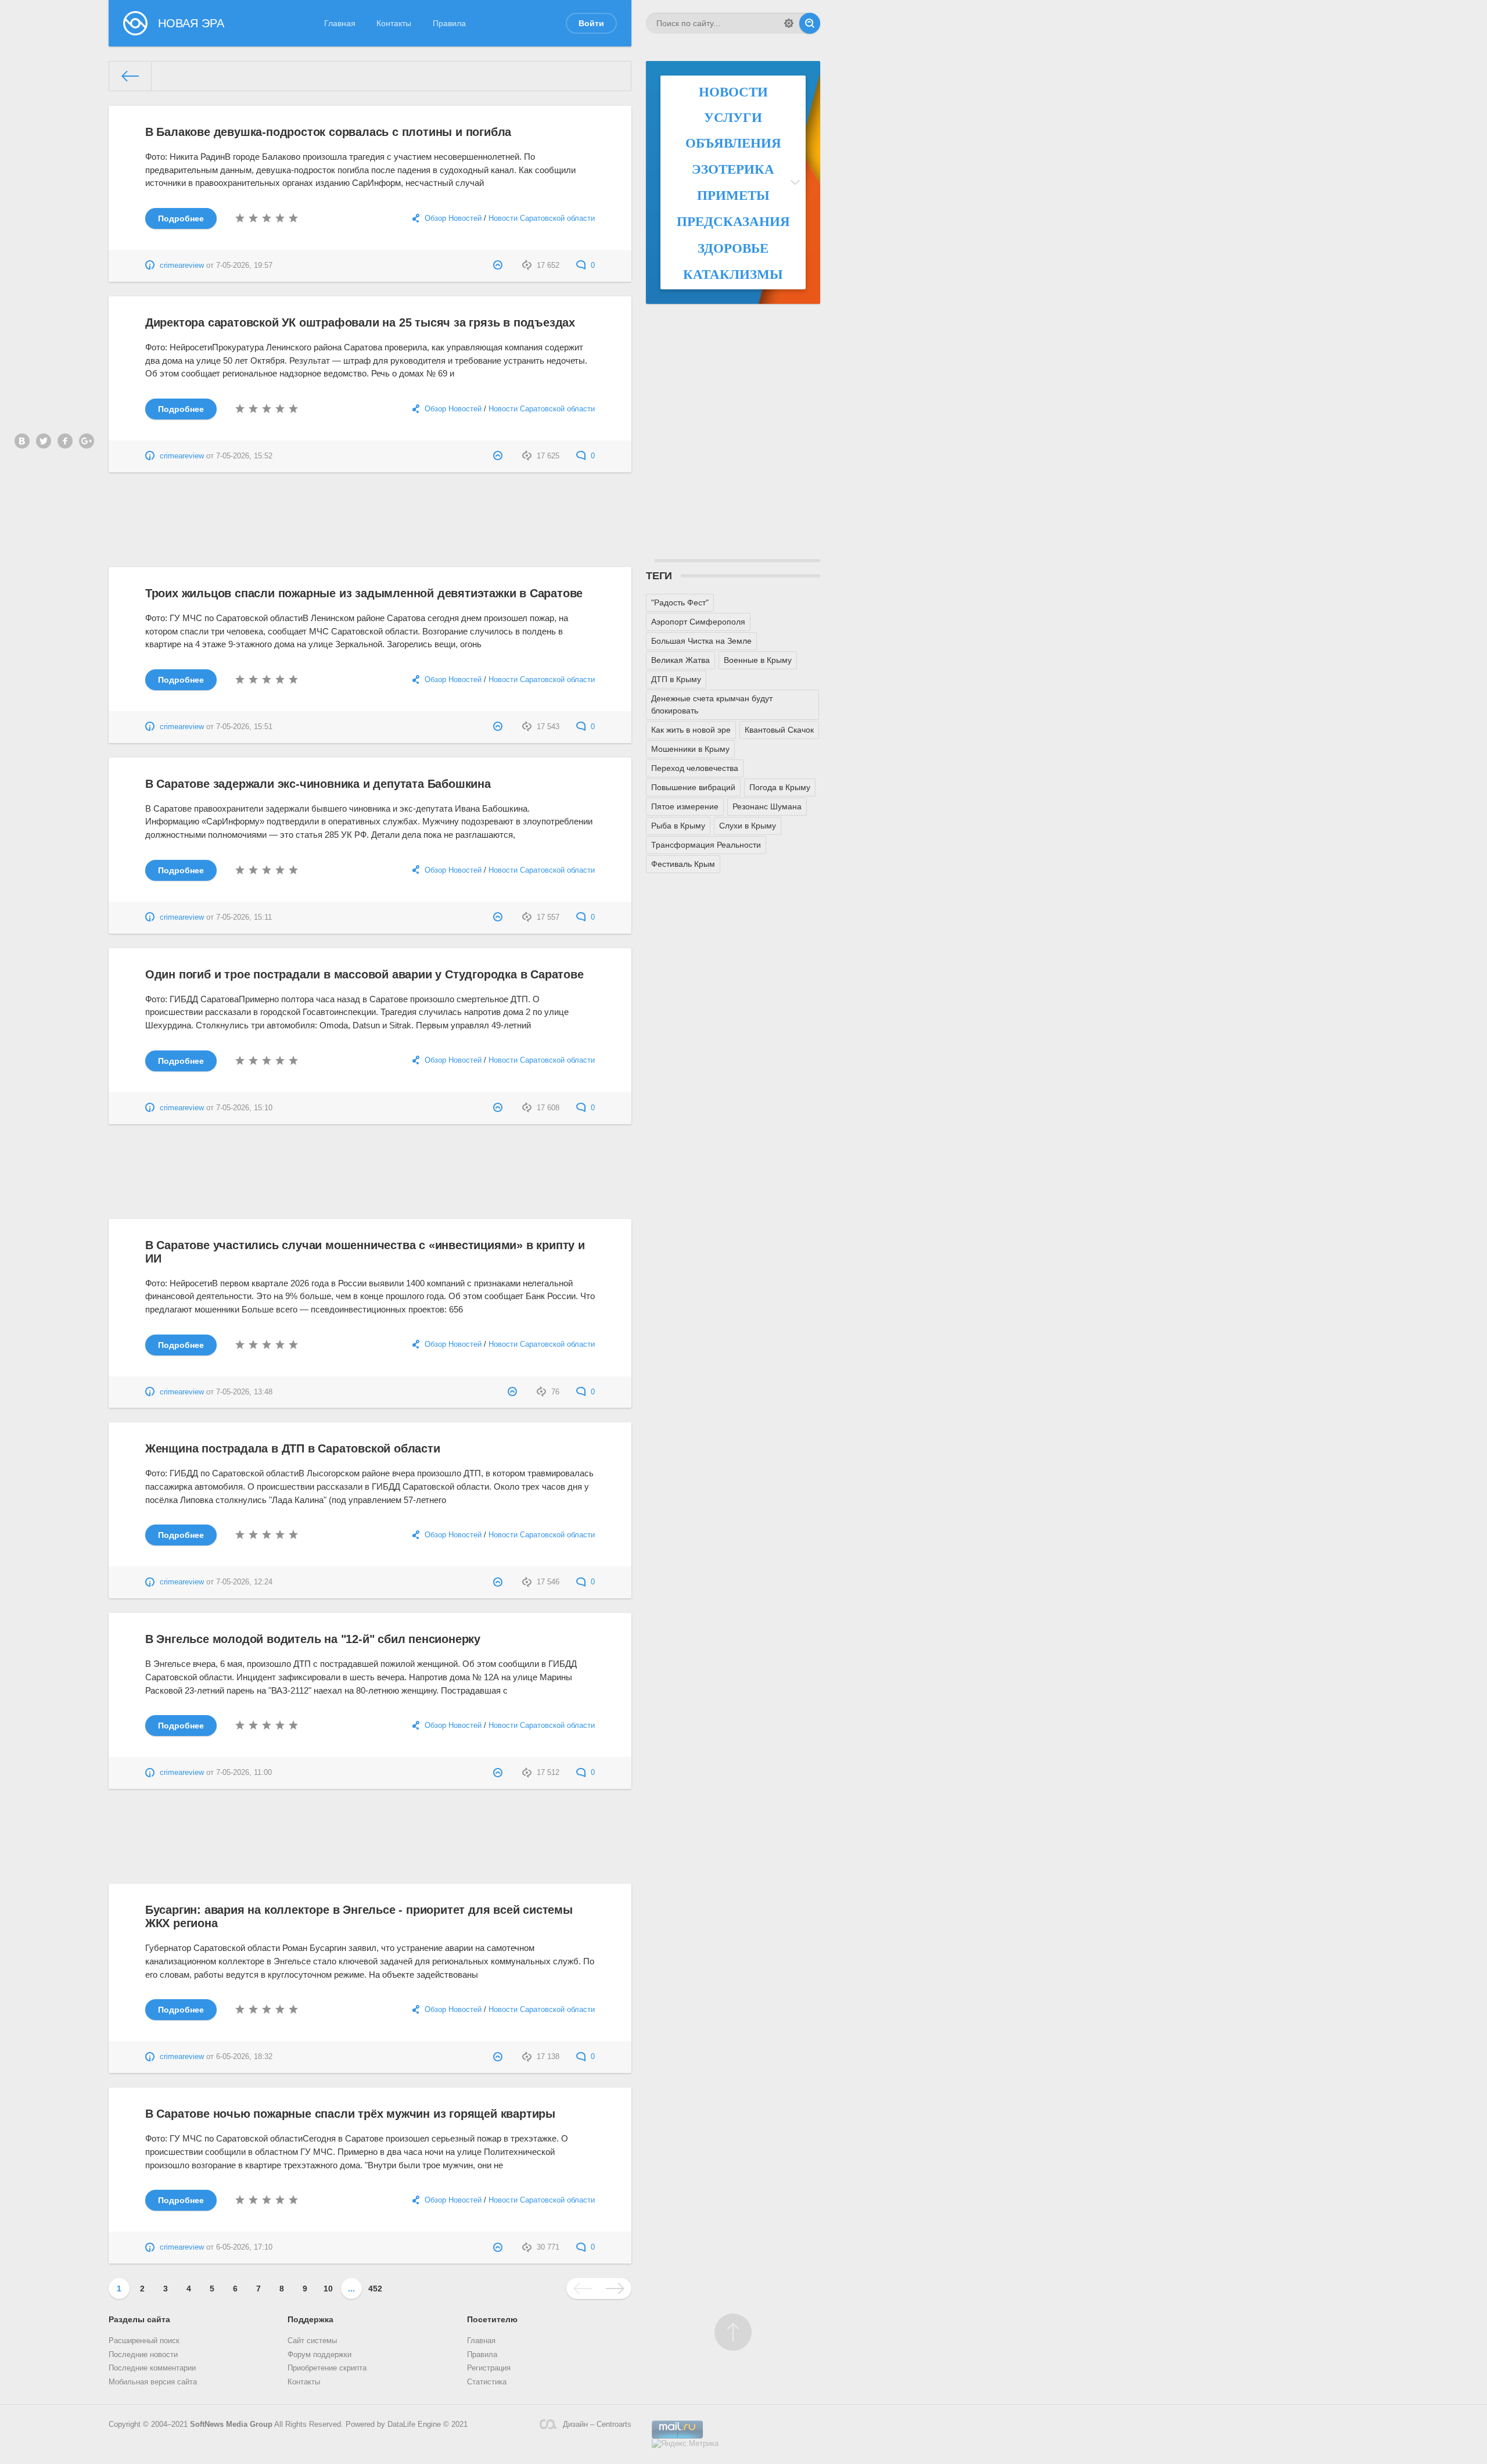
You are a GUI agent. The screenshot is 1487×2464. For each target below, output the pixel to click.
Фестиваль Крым (683, 864)
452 (375, 2289)
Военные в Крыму (758, 660)
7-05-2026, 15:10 (244, 1108)
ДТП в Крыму (676, 679)
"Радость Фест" (680, 602)
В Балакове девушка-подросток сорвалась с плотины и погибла (328, 132)
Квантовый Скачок (779, 730)
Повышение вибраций (693, 787)
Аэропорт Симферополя (698, 622)
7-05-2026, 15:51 (244, 727)
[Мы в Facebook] (65, 441)
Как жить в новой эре (691, 730)
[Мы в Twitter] (44, 441)
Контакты (394, 23)
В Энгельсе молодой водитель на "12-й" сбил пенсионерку (313, 1639)
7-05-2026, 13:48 (244, 1392)
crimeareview (182, 266)
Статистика (487, 2382)
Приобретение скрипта (327, 2368)
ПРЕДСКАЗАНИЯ (733, 221)
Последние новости (143, 2355)
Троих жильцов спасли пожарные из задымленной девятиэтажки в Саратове (364, 593)
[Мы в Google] (87, 441)
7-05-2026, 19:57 (244, 266)
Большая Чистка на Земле (701, 641)
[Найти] (810, 23)
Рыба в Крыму (678, 826)
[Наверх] (733, 2332)
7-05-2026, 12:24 (244, 1582)
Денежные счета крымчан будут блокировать (712, 704)
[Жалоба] (499, 266)
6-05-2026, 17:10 (244, 2247)
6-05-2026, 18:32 (244, 2057)
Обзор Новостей (453, 218)
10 (328, 2289)
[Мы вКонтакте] (22, 441)
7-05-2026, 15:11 (244, 917)
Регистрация (489, 2368)
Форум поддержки (319, 2355)
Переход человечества (695, 768)
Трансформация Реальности (706, 845)
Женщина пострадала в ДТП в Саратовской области (293, 1448)
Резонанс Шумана (767, 806)
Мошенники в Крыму (690, 749)
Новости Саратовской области (542, 218)
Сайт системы (312, 2341)
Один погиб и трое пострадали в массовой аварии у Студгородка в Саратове (364, 974)
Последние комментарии (152, 2368)
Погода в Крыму (780, 787)
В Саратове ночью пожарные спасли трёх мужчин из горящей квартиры (350, 2114)
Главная (340, 23)
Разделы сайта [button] (139, 2319)
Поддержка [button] (310, 2319)
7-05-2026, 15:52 (244, 456)
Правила (449, 23)
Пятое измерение (685, 806)
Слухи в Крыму (748, 826)
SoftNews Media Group (231, 2424)
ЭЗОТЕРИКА (733, 168)
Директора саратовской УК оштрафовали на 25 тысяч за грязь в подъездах (360, 322)
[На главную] (130, 76)
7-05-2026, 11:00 (244, 1773)
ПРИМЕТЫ (733, 195)
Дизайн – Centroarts (597, 2424)
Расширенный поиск (144, 2341)
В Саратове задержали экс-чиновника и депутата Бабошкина (318, 784)
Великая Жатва (680, 660)
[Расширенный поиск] (789, 23)
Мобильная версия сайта (153, 2382)
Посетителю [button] (492, 2319)
